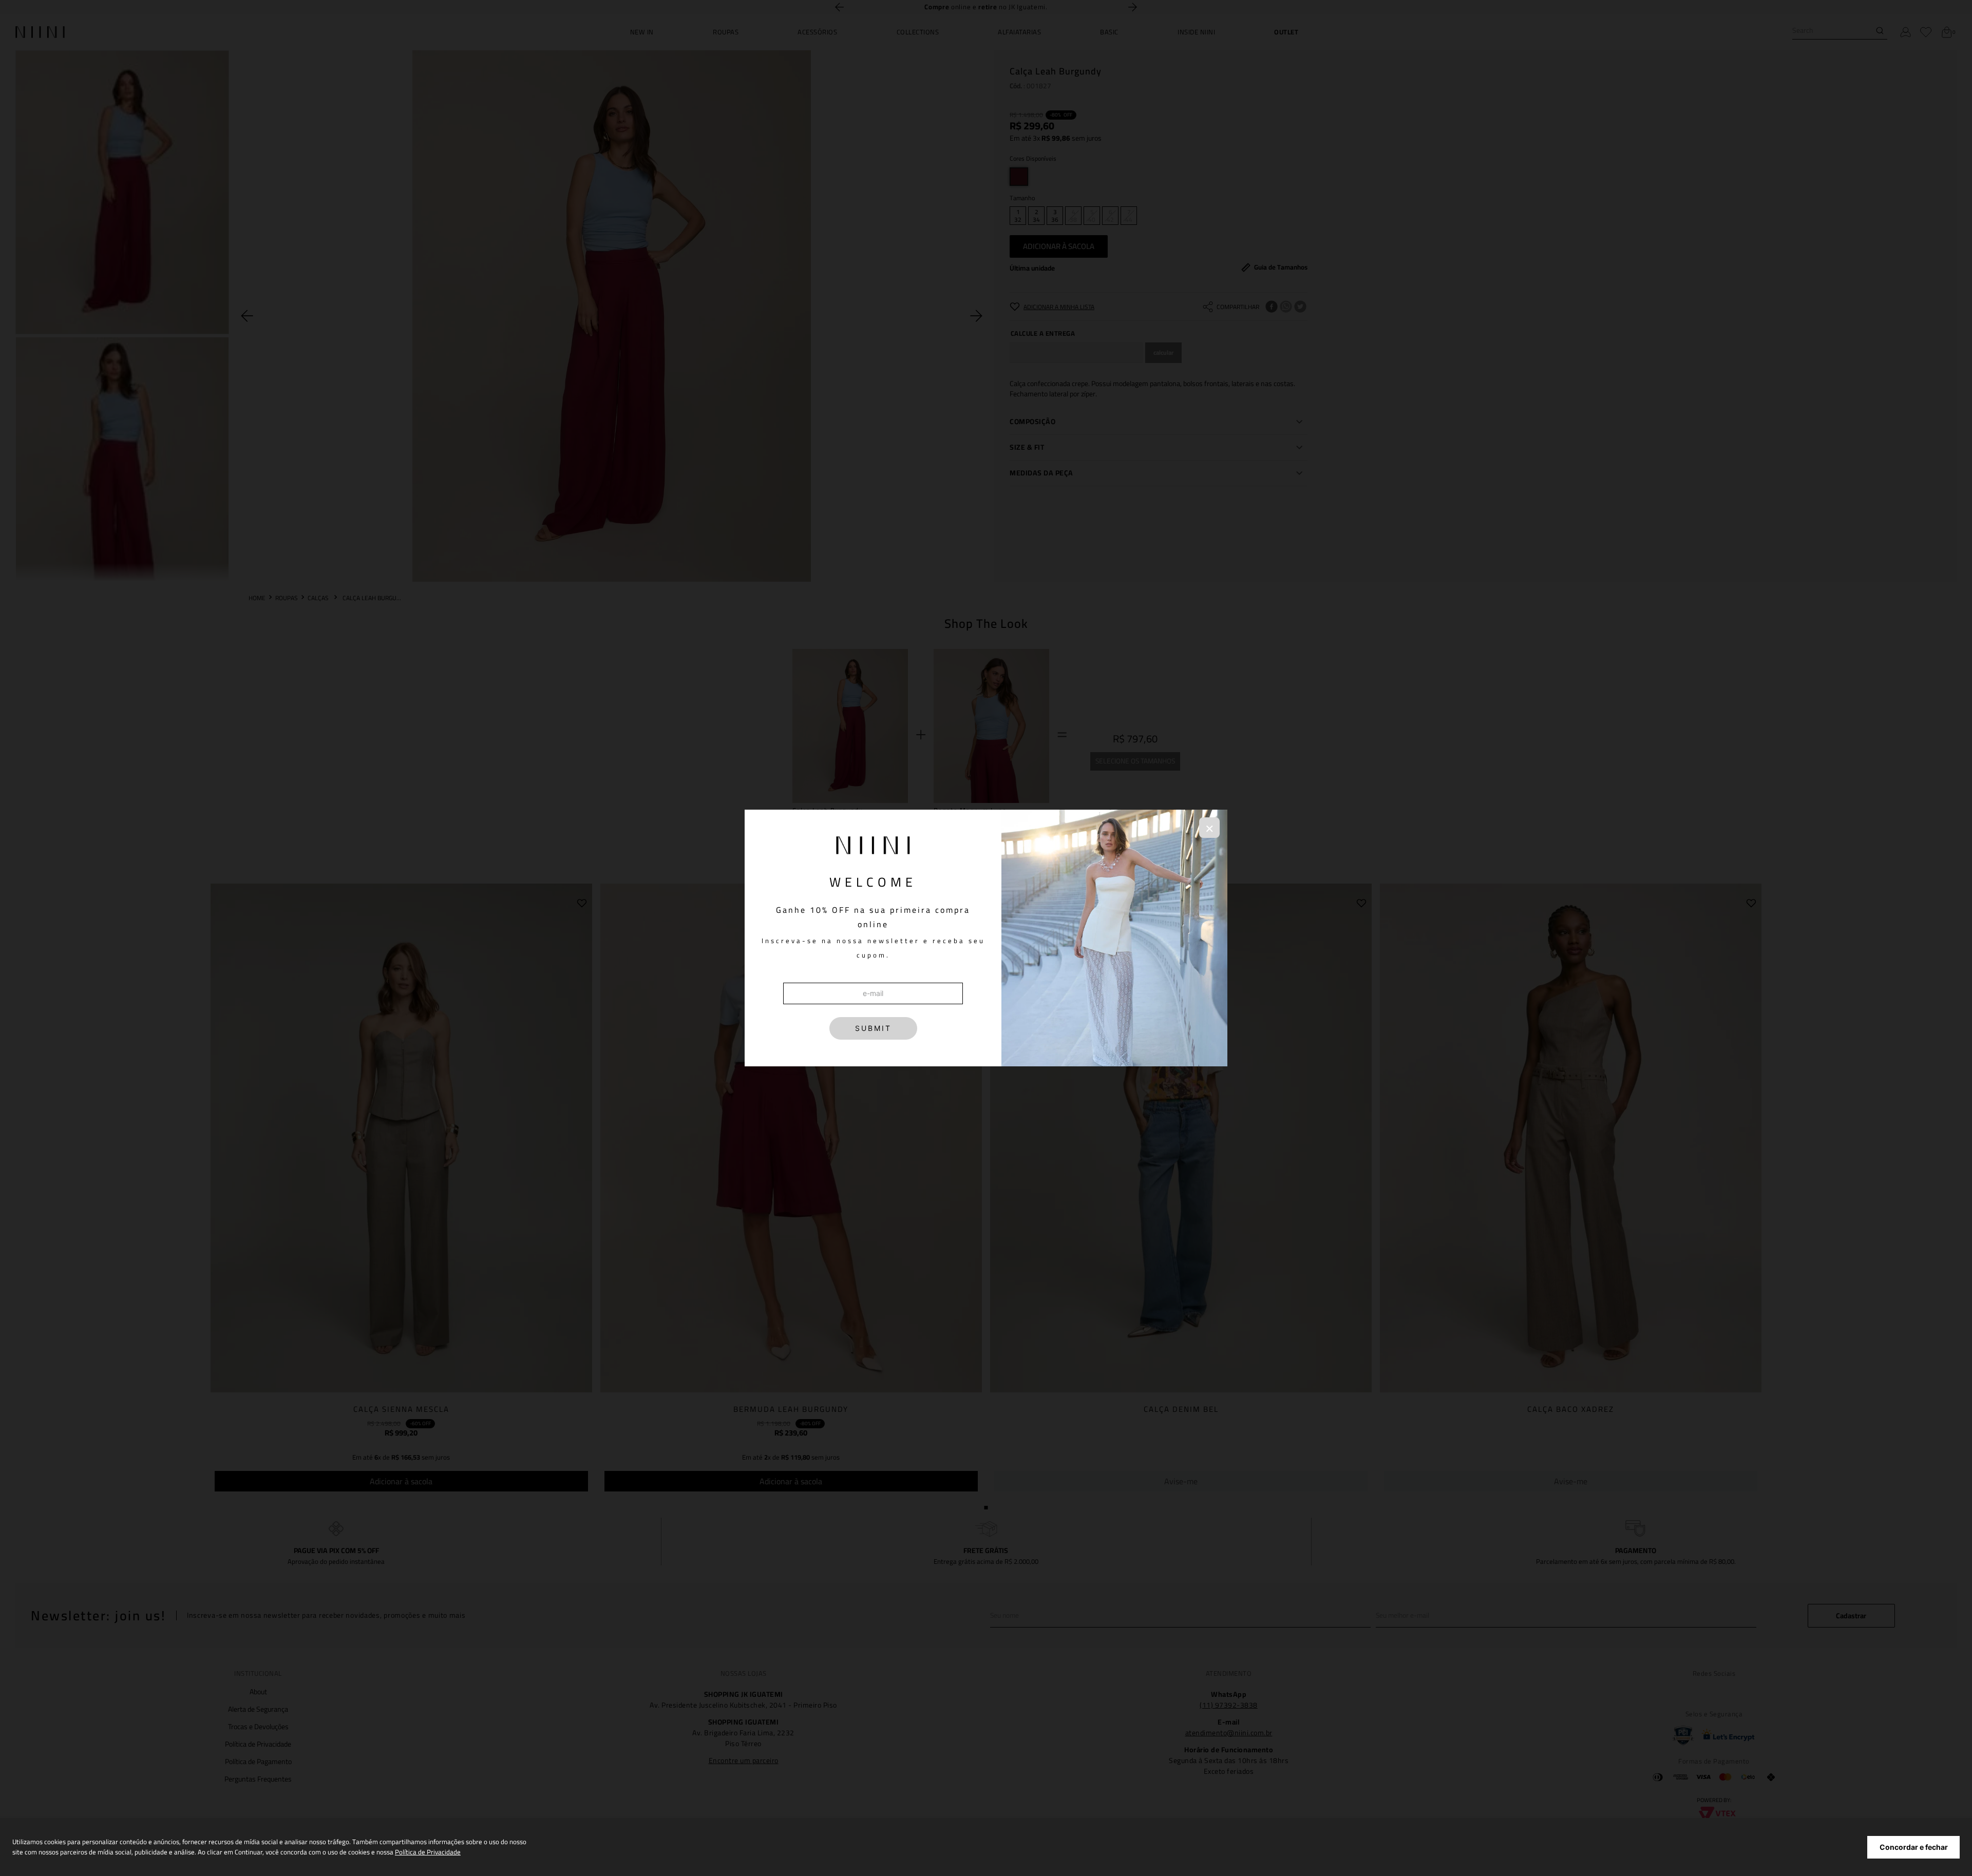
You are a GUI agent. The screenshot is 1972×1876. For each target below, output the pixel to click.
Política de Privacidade (428, 1852)
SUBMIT (873, 1028)
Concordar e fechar (1914, 1847)
